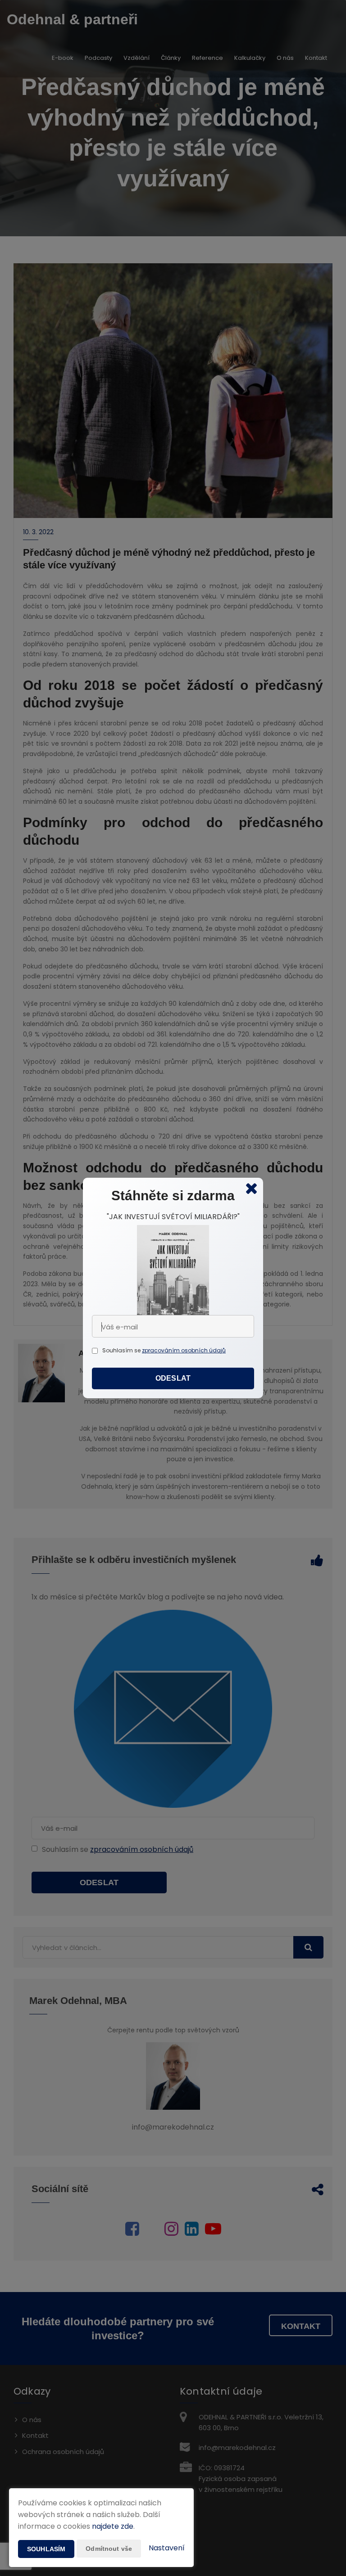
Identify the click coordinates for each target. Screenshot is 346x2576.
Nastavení (167, 2548)
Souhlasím (46, 2549)
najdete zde (113, 2526)
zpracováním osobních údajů (184, 1350)
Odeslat (173, 1378)
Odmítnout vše (109, 2549)
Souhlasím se (122, 1350)
